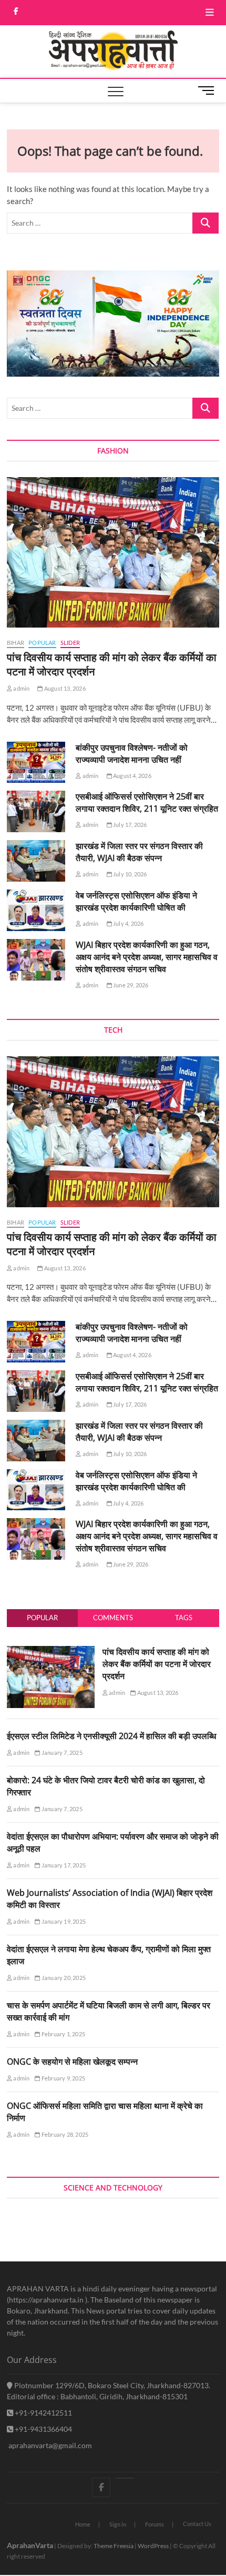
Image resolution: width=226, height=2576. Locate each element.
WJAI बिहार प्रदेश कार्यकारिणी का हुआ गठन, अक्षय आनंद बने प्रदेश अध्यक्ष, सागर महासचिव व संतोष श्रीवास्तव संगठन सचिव (147, 957)
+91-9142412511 (43, 2413)
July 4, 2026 (128, 923)
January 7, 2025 (61, 1752)
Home (83, 2524)
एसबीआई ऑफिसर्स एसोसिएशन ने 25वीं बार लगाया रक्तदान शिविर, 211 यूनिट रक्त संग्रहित (147, 802)
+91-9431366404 (43, 2429)
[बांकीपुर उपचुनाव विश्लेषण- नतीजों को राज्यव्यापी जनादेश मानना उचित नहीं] (36, 762)
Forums (155, 2524)
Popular (42, 1618)
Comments (113, 1618)
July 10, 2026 (130, 874)
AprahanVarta (30, 2545)
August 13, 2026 (64, 688)
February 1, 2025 (63, 2034)
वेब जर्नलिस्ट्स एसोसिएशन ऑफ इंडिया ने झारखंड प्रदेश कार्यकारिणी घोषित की (136, 901)
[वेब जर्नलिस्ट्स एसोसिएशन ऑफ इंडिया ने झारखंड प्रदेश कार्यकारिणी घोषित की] (36, 910)
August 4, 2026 (132, 776)
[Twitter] (125, 2478)
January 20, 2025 (63, 1978)
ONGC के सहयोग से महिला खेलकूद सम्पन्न (72, 2062)
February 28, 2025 (64, 2134)
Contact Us (197, 2524)
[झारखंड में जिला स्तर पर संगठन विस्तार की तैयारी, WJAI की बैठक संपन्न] (36, 861)
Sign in (118, 2524)
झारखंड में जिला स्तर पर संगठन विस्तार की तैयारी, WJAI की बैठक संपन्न (139, 852)
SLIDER (70, 643)
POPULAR (42, 643)
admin (21, 688)
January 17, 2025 (63, 1865)
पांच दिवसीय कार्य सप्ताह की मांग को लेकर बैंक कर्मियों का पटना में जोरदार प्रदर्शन (157, 1664)
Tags (184, 1618)
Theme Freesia (114, 2546)
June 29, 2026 (130, 985)
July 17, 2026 (130, 825)
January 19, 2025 (63, 1921)
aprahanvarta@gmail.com (49, 2445)
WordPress (153, 2546)
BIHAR (16, 643)
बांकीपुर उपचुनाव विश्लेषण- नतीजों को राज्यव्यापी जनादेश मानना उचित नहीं (132, 754)
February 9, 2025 (63, 2078)
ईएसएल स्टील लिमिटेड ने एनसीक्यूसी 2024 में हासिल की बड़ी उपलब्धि (111, 1736)
